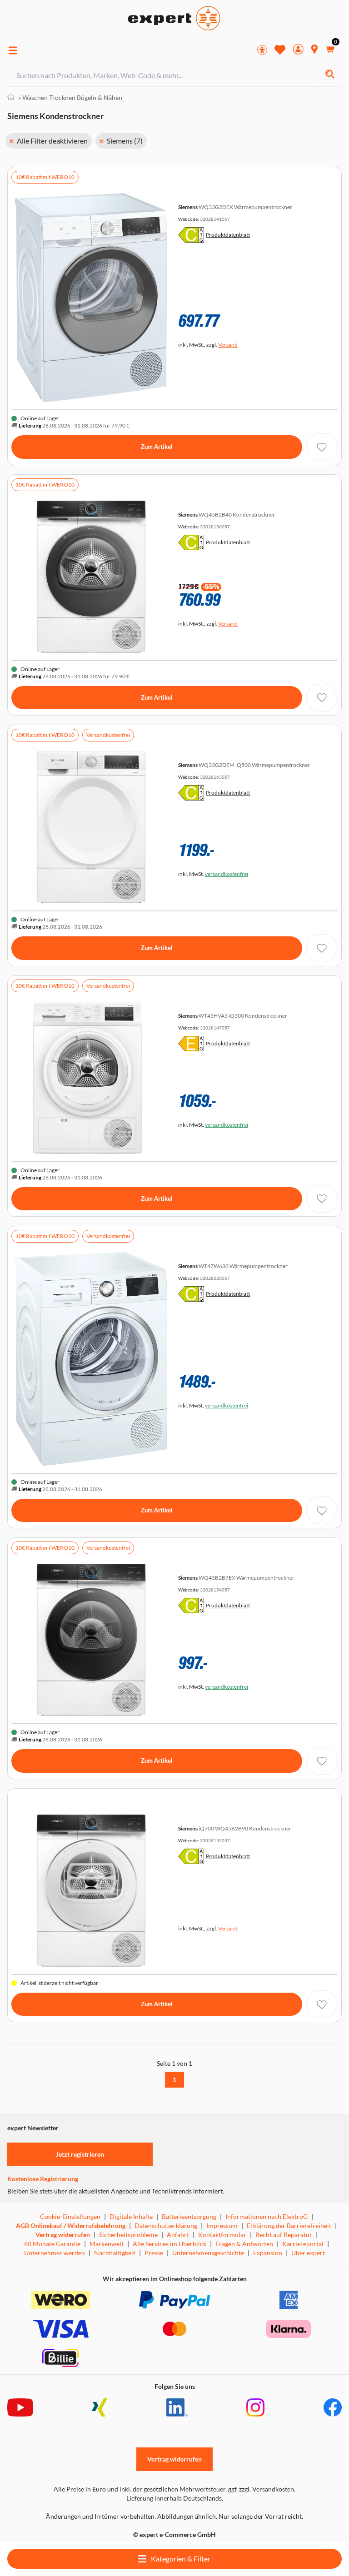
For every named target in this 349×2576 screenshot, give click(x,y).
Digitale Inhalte (131, 2216)
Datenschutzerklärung (166, 2225)
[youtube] (20, 2407)
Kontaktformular (222, 2235)
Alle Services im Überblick (170, 2244)
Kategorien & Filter (180, 2559)
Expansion (268, 2253)
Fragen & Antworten (244, 2244)
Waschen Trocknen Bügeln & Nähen (70, 97)
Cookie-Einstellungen (70, 2216)
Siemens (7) (125, 141)
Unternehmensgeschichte (208, 2253)
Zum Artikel (157, 447)
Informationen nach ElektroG (267, 2216)
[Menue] (13, 50)
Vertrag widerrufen (63, 2235)
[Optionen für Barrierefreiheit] (262, 50)
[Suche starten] (330, 75)
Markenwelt (107, 2244)
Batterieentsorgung (189, 2216)
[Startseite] (11, 98)
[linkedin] (177, 2407)
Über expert (308, 2253)
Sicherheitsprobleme (128, 2235)
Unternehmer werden (55, 2253)
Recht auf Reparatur (284, 2235)
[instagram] (255, 2407)
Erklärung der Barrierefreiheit (289, 2225)
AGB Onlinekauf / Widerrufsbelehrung (71, 2225)
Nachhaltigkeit (115, 2253)
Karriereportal (303, 2244)
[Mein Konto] (298, 50)
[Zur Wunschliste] (280, 50)
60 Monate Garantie (52, 2244)
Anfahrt (178, 2235)
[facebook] (333, 2407)
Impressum (222, 2225)
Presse (154, 2253)
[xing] (100, 2407)
